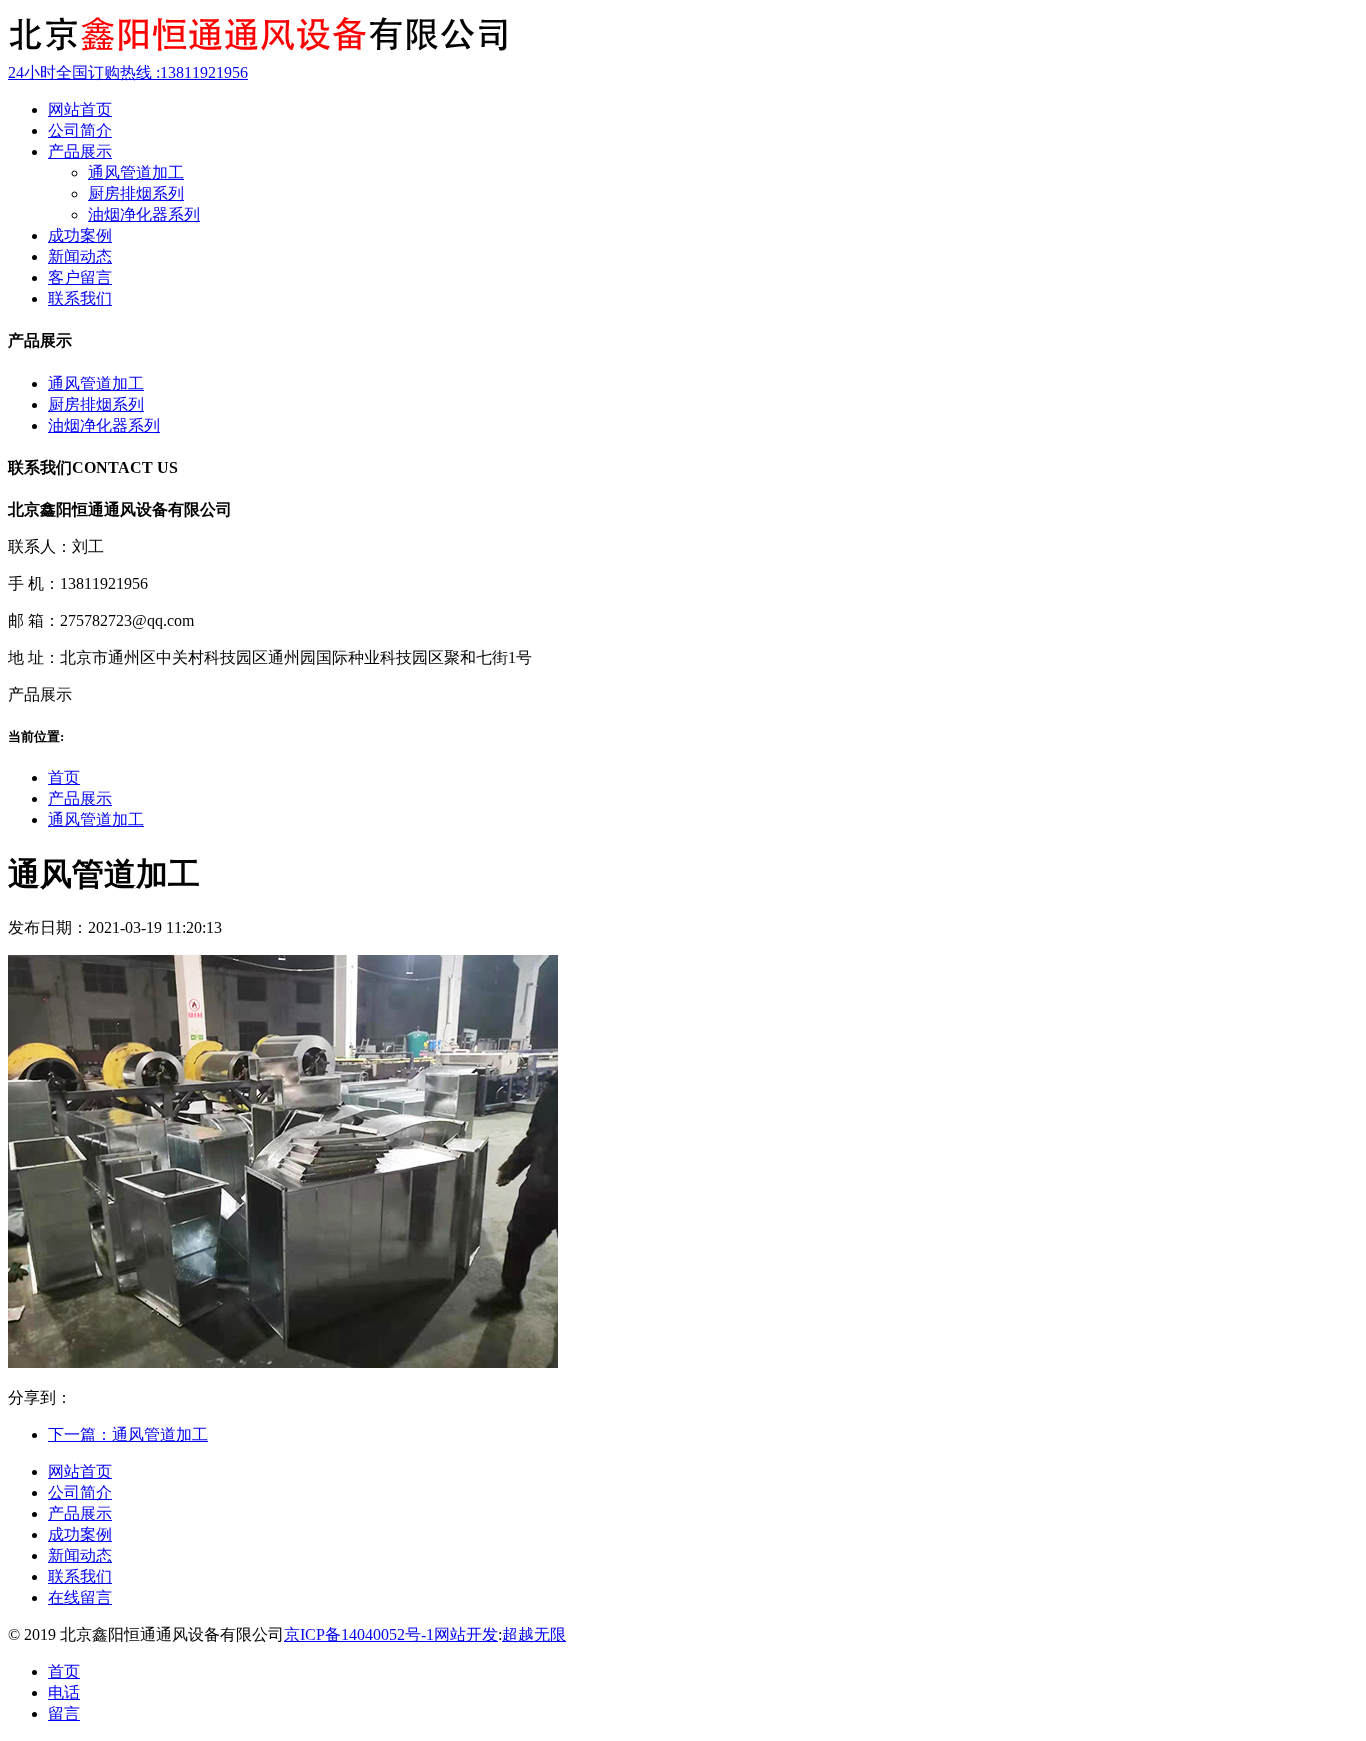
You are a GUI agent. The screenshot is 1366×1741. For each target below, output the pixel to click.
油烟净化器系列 (144, 214)
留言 (64, 1713)
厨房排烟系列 (136, 193)
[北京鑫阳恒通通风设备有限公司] (258, 53)
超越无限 (534, 1634)
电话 (64, 1692)
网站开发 (466, 1634)
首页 (64, 777)
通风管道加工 (136, 172)
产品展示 (80, 798)
